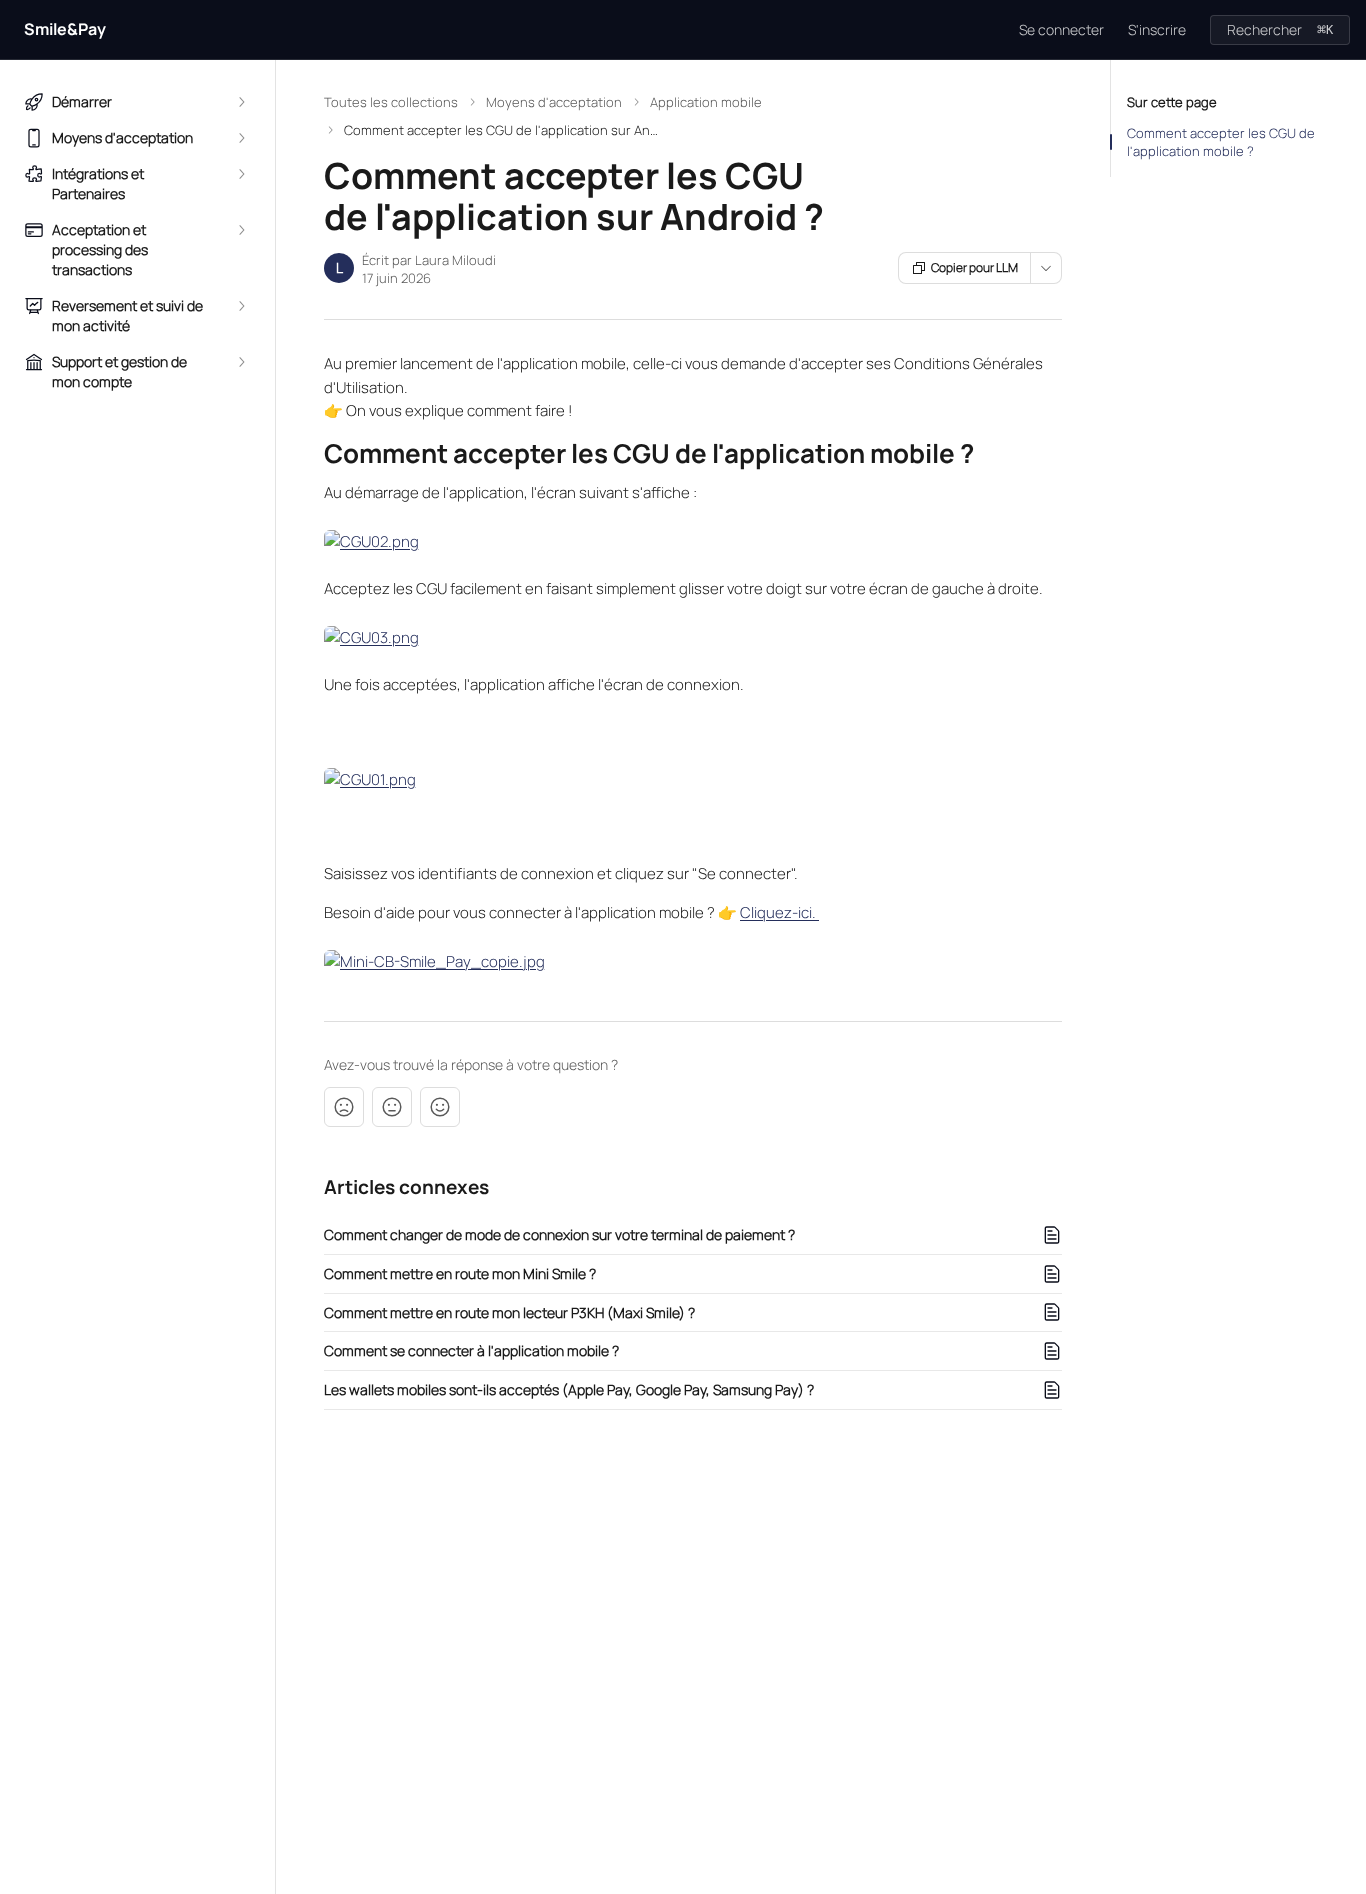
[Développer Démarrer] (241, 102)
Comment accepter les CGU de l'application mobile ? (1221, 142)
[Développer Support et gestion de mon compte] (241, 362)
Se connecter (1061, 29)
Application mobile (706, 102)
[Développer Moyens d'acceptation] (241, 138)
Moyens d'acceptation (554, 102)
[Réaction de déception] (344, 1107)
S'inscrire (1157, 29)
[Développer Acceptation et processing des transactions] (241, 230)
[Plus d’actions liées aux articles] (1046, 268)
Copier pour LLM (974, 267)
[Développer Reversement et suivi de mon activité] (241, 306)
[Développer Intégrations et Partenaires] (241, 174)
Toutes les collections (391, 102)
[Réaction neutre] (392, 1107)
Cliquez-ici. (779, 912)
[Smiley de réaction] (440, 1107)
